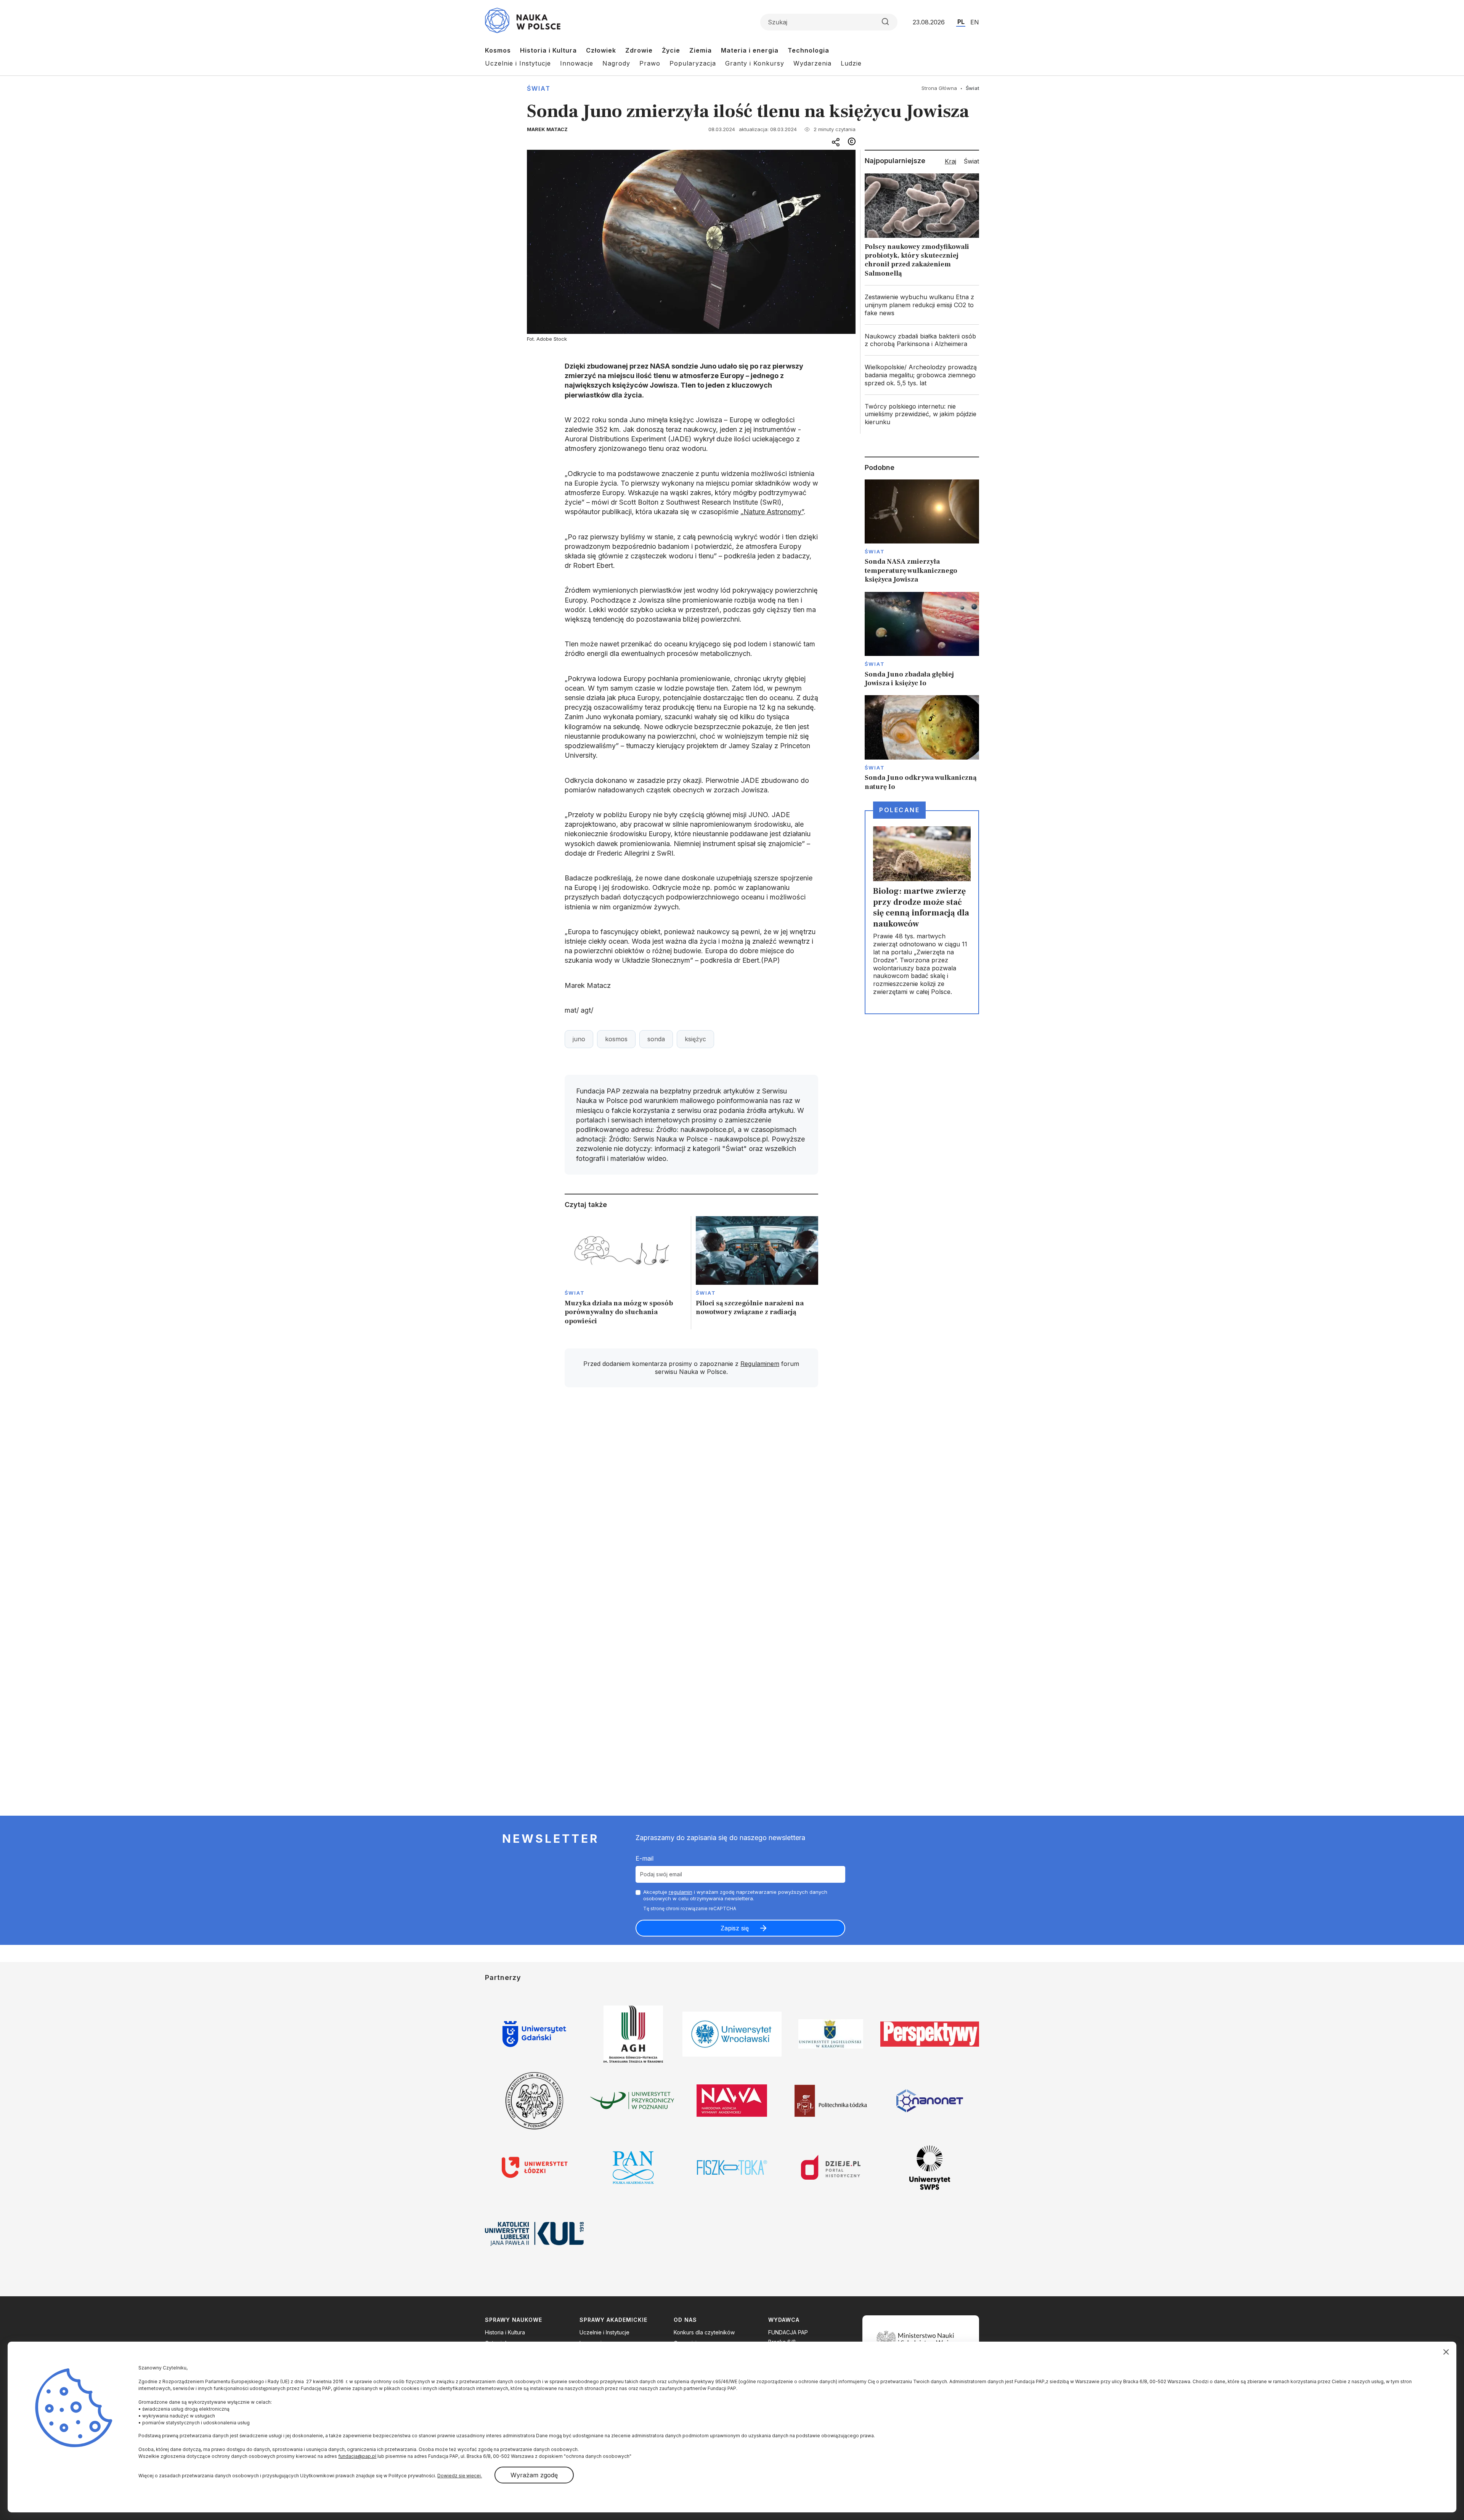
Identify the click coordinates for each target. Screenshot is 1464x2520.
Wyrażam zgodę (534, 2475)
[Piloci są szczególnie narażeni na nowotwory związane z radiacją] (757, 1273)
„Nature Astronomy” (772, 512)
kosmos (616, 1039)
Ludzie (851, 63)
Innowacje (577, 63)
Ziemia (701, 50)
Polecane (899, 810)
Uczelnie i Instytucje (518, 63)
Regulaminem (760, 1364)
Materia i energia (750, 50)
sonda (656, 1039)
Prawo (650, 63)
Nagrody (616, 63)
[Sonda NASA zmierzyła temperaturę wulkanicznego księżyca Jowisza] (922, 532)
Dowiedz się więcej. (460, 2476)
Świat (539, 88)
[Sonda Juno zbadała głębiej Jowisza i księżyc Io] (922, 640)
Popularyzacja (693, 63)
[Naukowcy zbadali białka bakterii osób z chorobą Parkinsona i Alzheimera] (922, 340)
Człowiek (601, 50)
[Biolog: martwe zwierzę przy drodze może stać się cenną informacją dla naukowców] (922, 912)
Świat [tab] (971, 161)
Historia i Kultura (548, 50)
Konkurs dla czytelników (704, 2332)
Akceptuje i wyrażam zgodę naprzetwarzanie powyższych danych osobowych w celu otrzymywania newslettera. (735, 1895)
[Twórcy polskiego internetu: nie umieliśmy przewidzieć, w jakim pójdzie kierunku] (922, 414)
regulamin (681, 1892)
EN (975, 22)
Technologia (808, 50)
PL (961, 22)
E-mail (645, 1858)
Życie (671, 50)
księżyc (695, 1039)
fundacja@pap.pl (357, 2456)
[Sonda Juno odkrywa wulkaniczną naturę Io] (922, 743)
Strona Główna (939, 88)
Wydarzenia (812, 63)
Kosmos (498, 50)
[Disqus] (691, 1502)
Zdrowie (639, 50)
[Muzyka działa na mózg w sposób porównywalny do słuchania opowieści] (626, 1273)
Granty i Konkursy (755, 63)
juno (579, 1039)
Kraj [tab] (950, 161)
